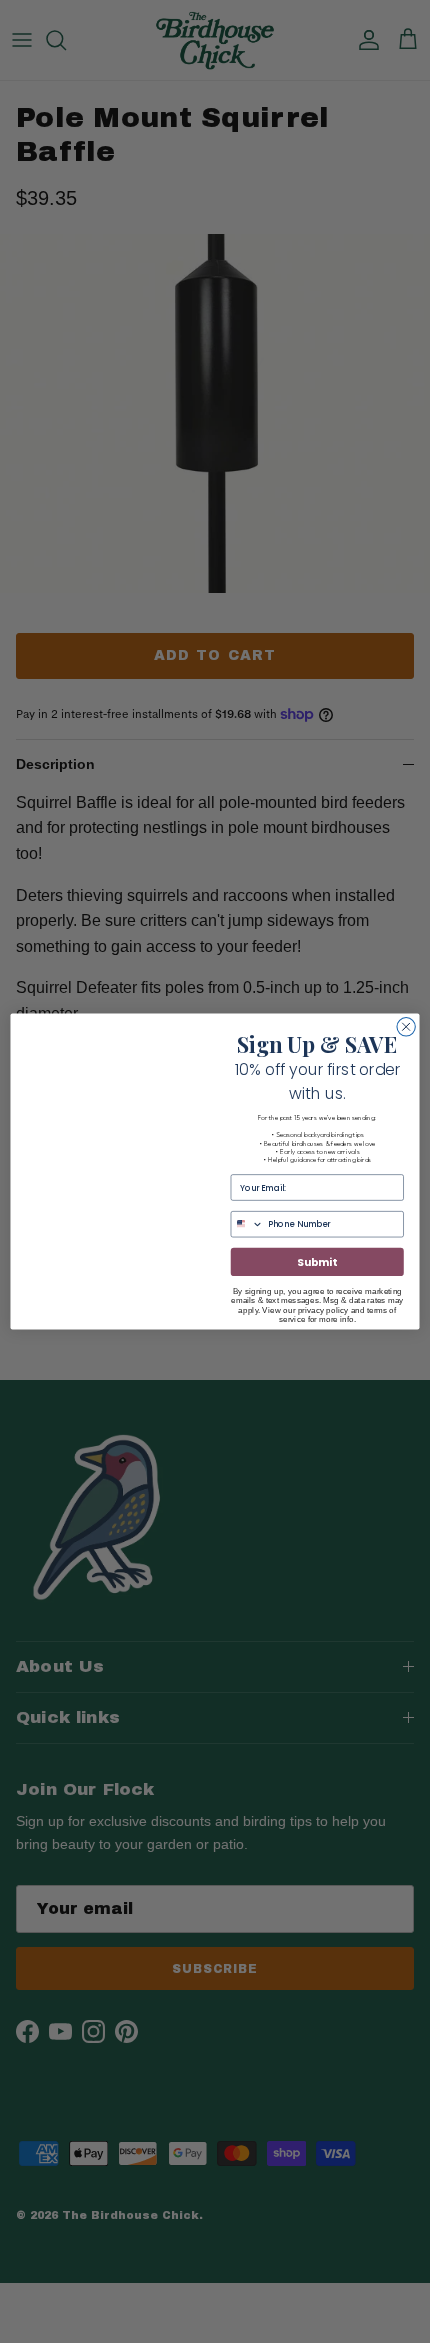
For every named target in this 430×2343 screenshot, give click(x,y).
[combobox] (247, 1224)
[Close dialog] (406, 1027)
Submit (317, 1262)
